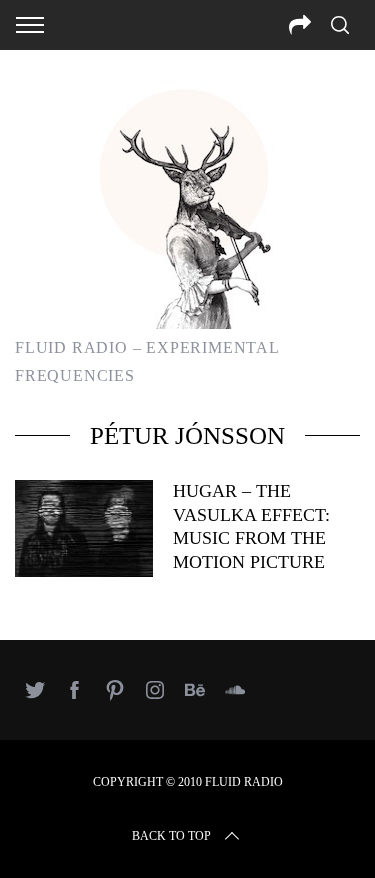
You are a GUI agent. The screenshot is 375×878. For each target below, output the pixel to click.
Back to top (171, 836)
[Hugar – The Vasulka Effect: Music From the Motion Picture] (84, 528)
